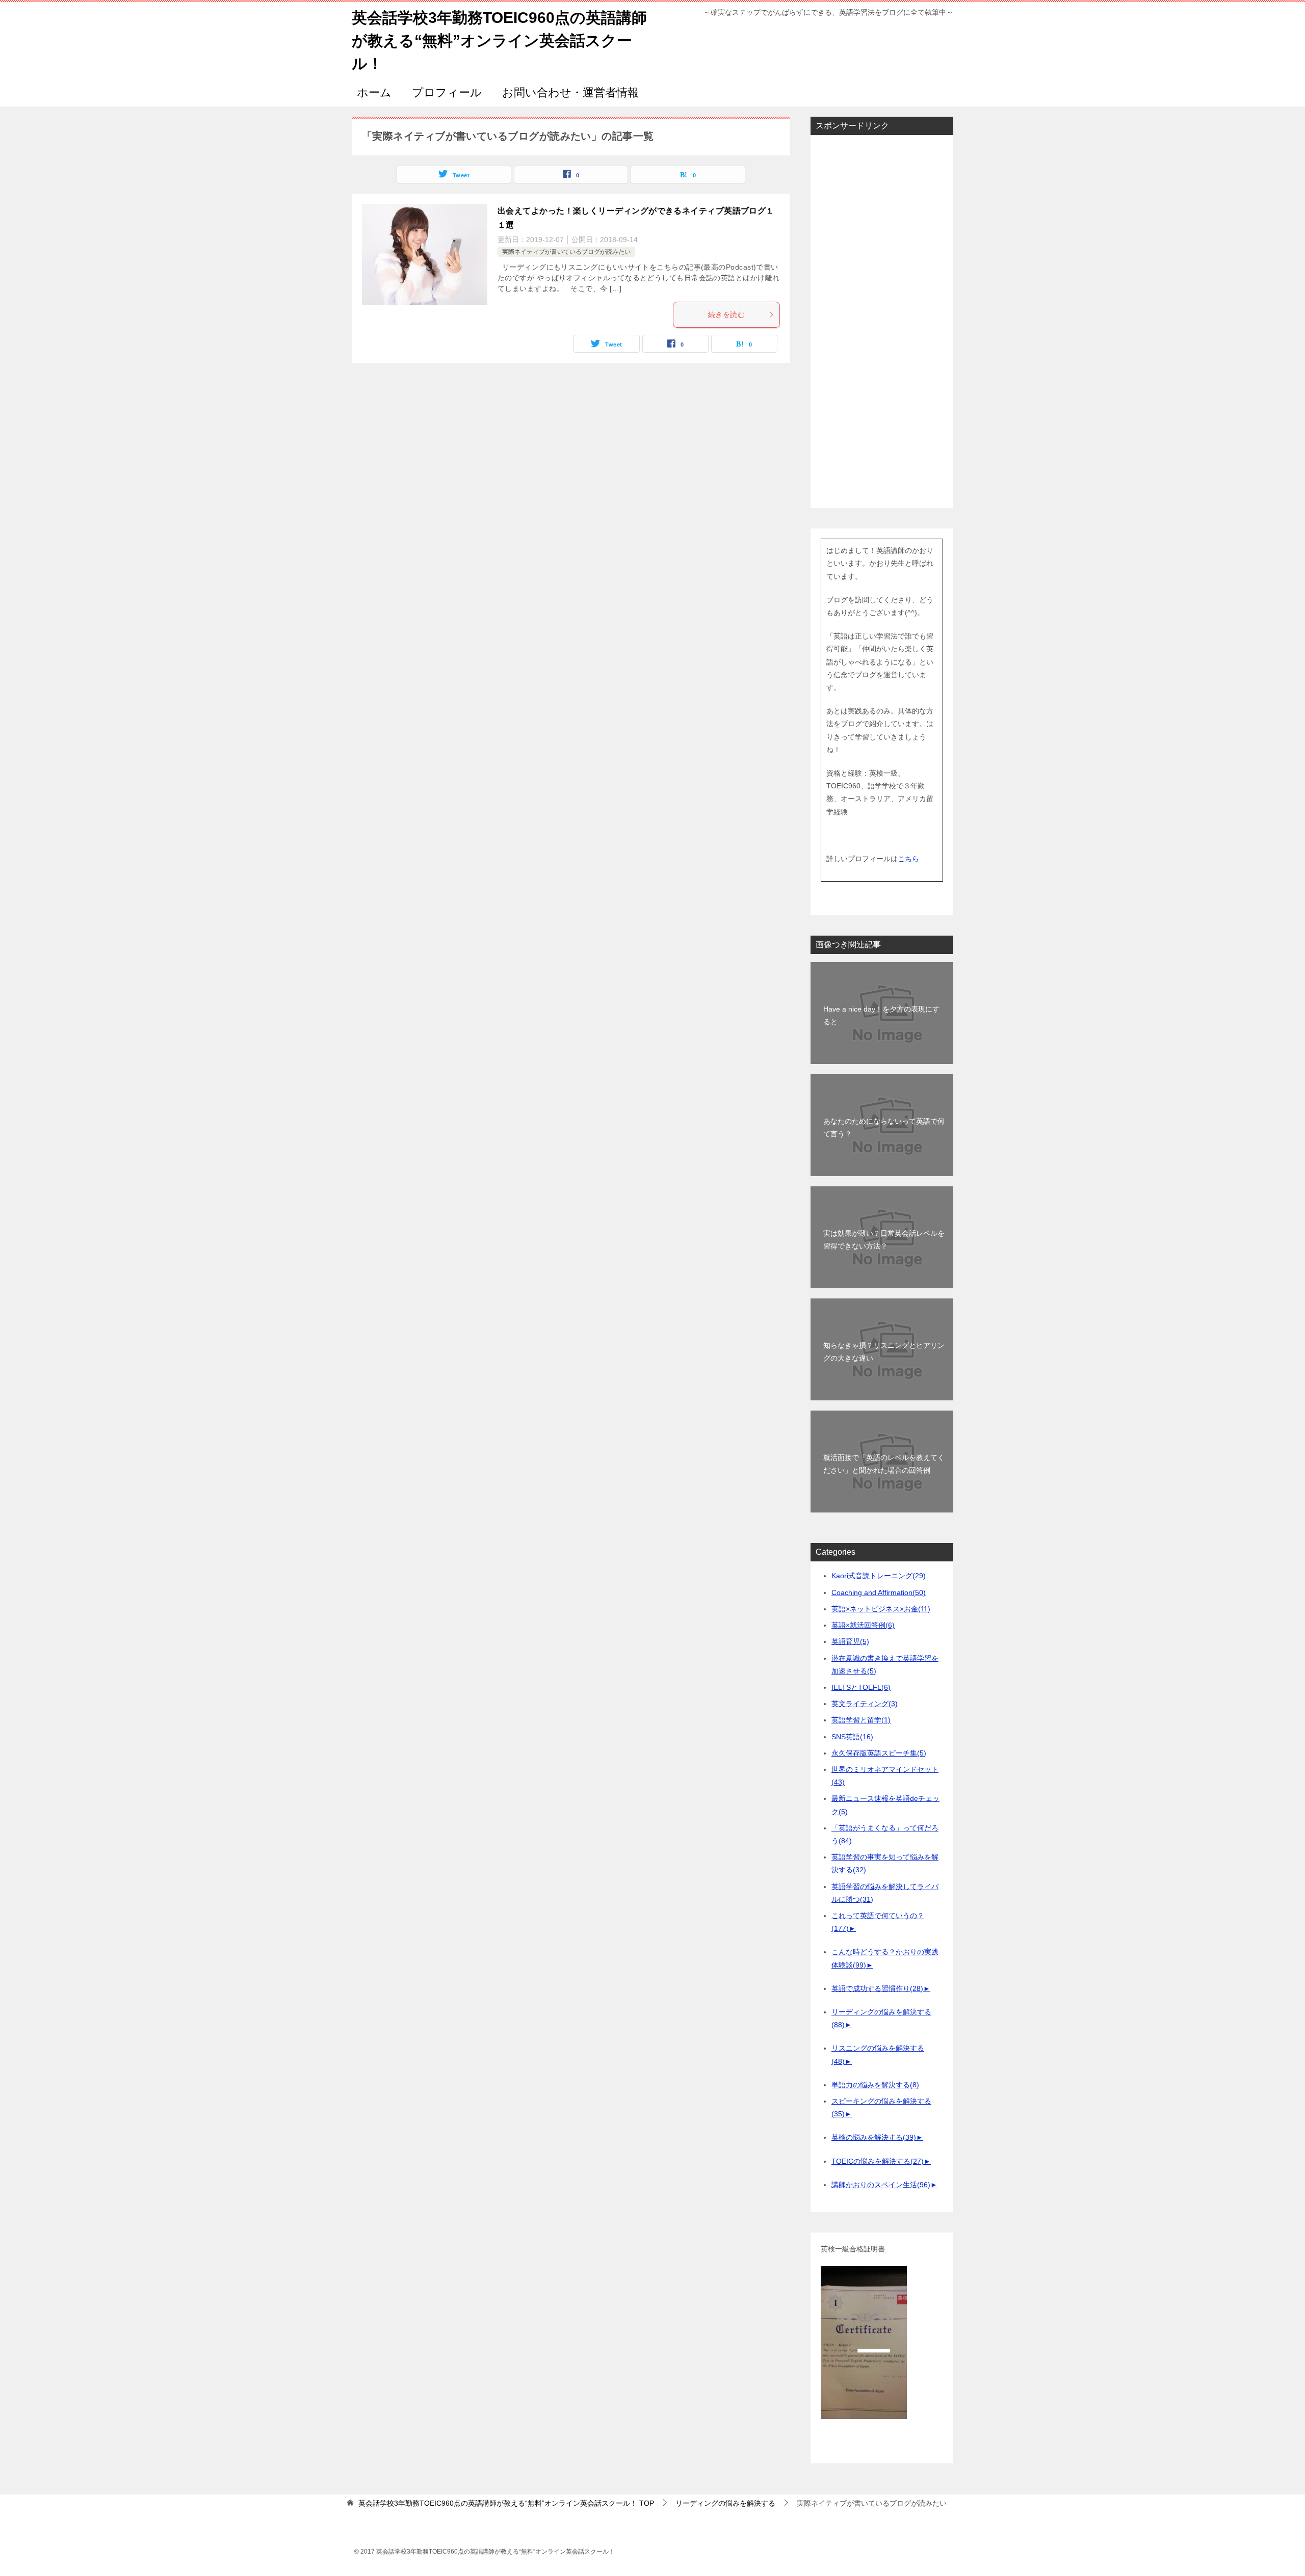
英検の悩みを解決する (874, 2137)
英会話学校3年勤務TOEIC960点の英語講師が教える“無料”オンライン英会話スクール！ (499, 41)
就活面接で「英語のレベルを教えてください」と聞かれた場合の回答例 (884, 1464)
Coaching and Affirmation (879, 1592)
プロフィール (447, 92)
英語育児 (850, 1641)
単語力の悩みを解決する (875, 2085)
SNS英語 (852, 1737)
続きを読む (726, 314)
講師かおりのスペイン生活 (881, 2185)
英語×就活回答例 (863, 1625)
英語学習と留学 (861, 1720)
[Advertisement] (882, 322)
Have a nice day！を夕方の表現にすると (881, 1015)
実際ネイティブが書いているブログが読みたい (566, 252)
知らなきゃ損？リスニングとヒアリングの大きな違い (884, 1352)
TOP (506, 2503)
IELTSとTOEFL (861, 1687)
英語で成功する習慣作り (877, 1988)
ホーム (374, 92)
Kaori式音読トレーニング (879, 1576)
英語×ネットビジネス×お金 (881, 1609)
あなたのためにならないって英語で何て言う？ (884, 1127)
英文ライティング (865, 1704)
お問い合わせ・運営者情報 (570, 92)
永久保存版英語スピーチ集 (879, 1753)
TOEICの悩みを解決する (878, 2161)
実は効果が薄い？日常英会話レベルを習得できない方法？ (884, 1240)
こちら (908, 859)
